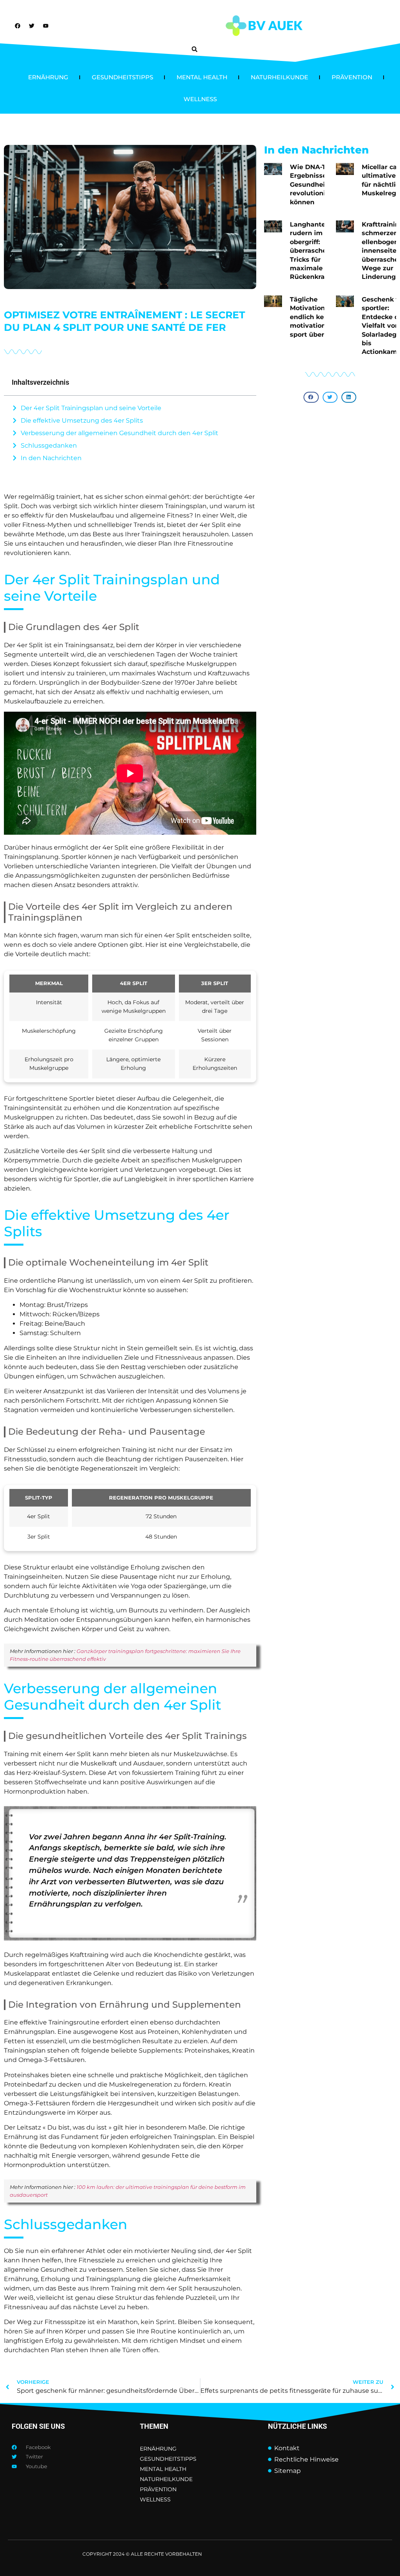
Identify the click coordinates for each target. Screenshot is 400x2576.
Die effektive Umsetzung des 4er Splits (82, 420)
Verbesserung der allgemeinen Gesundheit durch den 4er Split (120, 433)
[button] (195, 49)
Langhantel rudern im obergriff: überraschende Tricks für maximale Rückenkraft (314, 251)
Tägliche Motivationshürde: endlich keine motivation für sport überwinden (320, 317)
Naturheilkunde (279, 77)
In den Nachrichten (51, 458)
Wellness (200, 99)
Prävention (352, 77)
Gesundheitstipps (122, 77)
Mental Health (202, 77)
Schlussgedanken (49, 445)
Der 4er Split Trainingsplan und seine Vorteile (91, 408)
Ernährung (48, 77)
